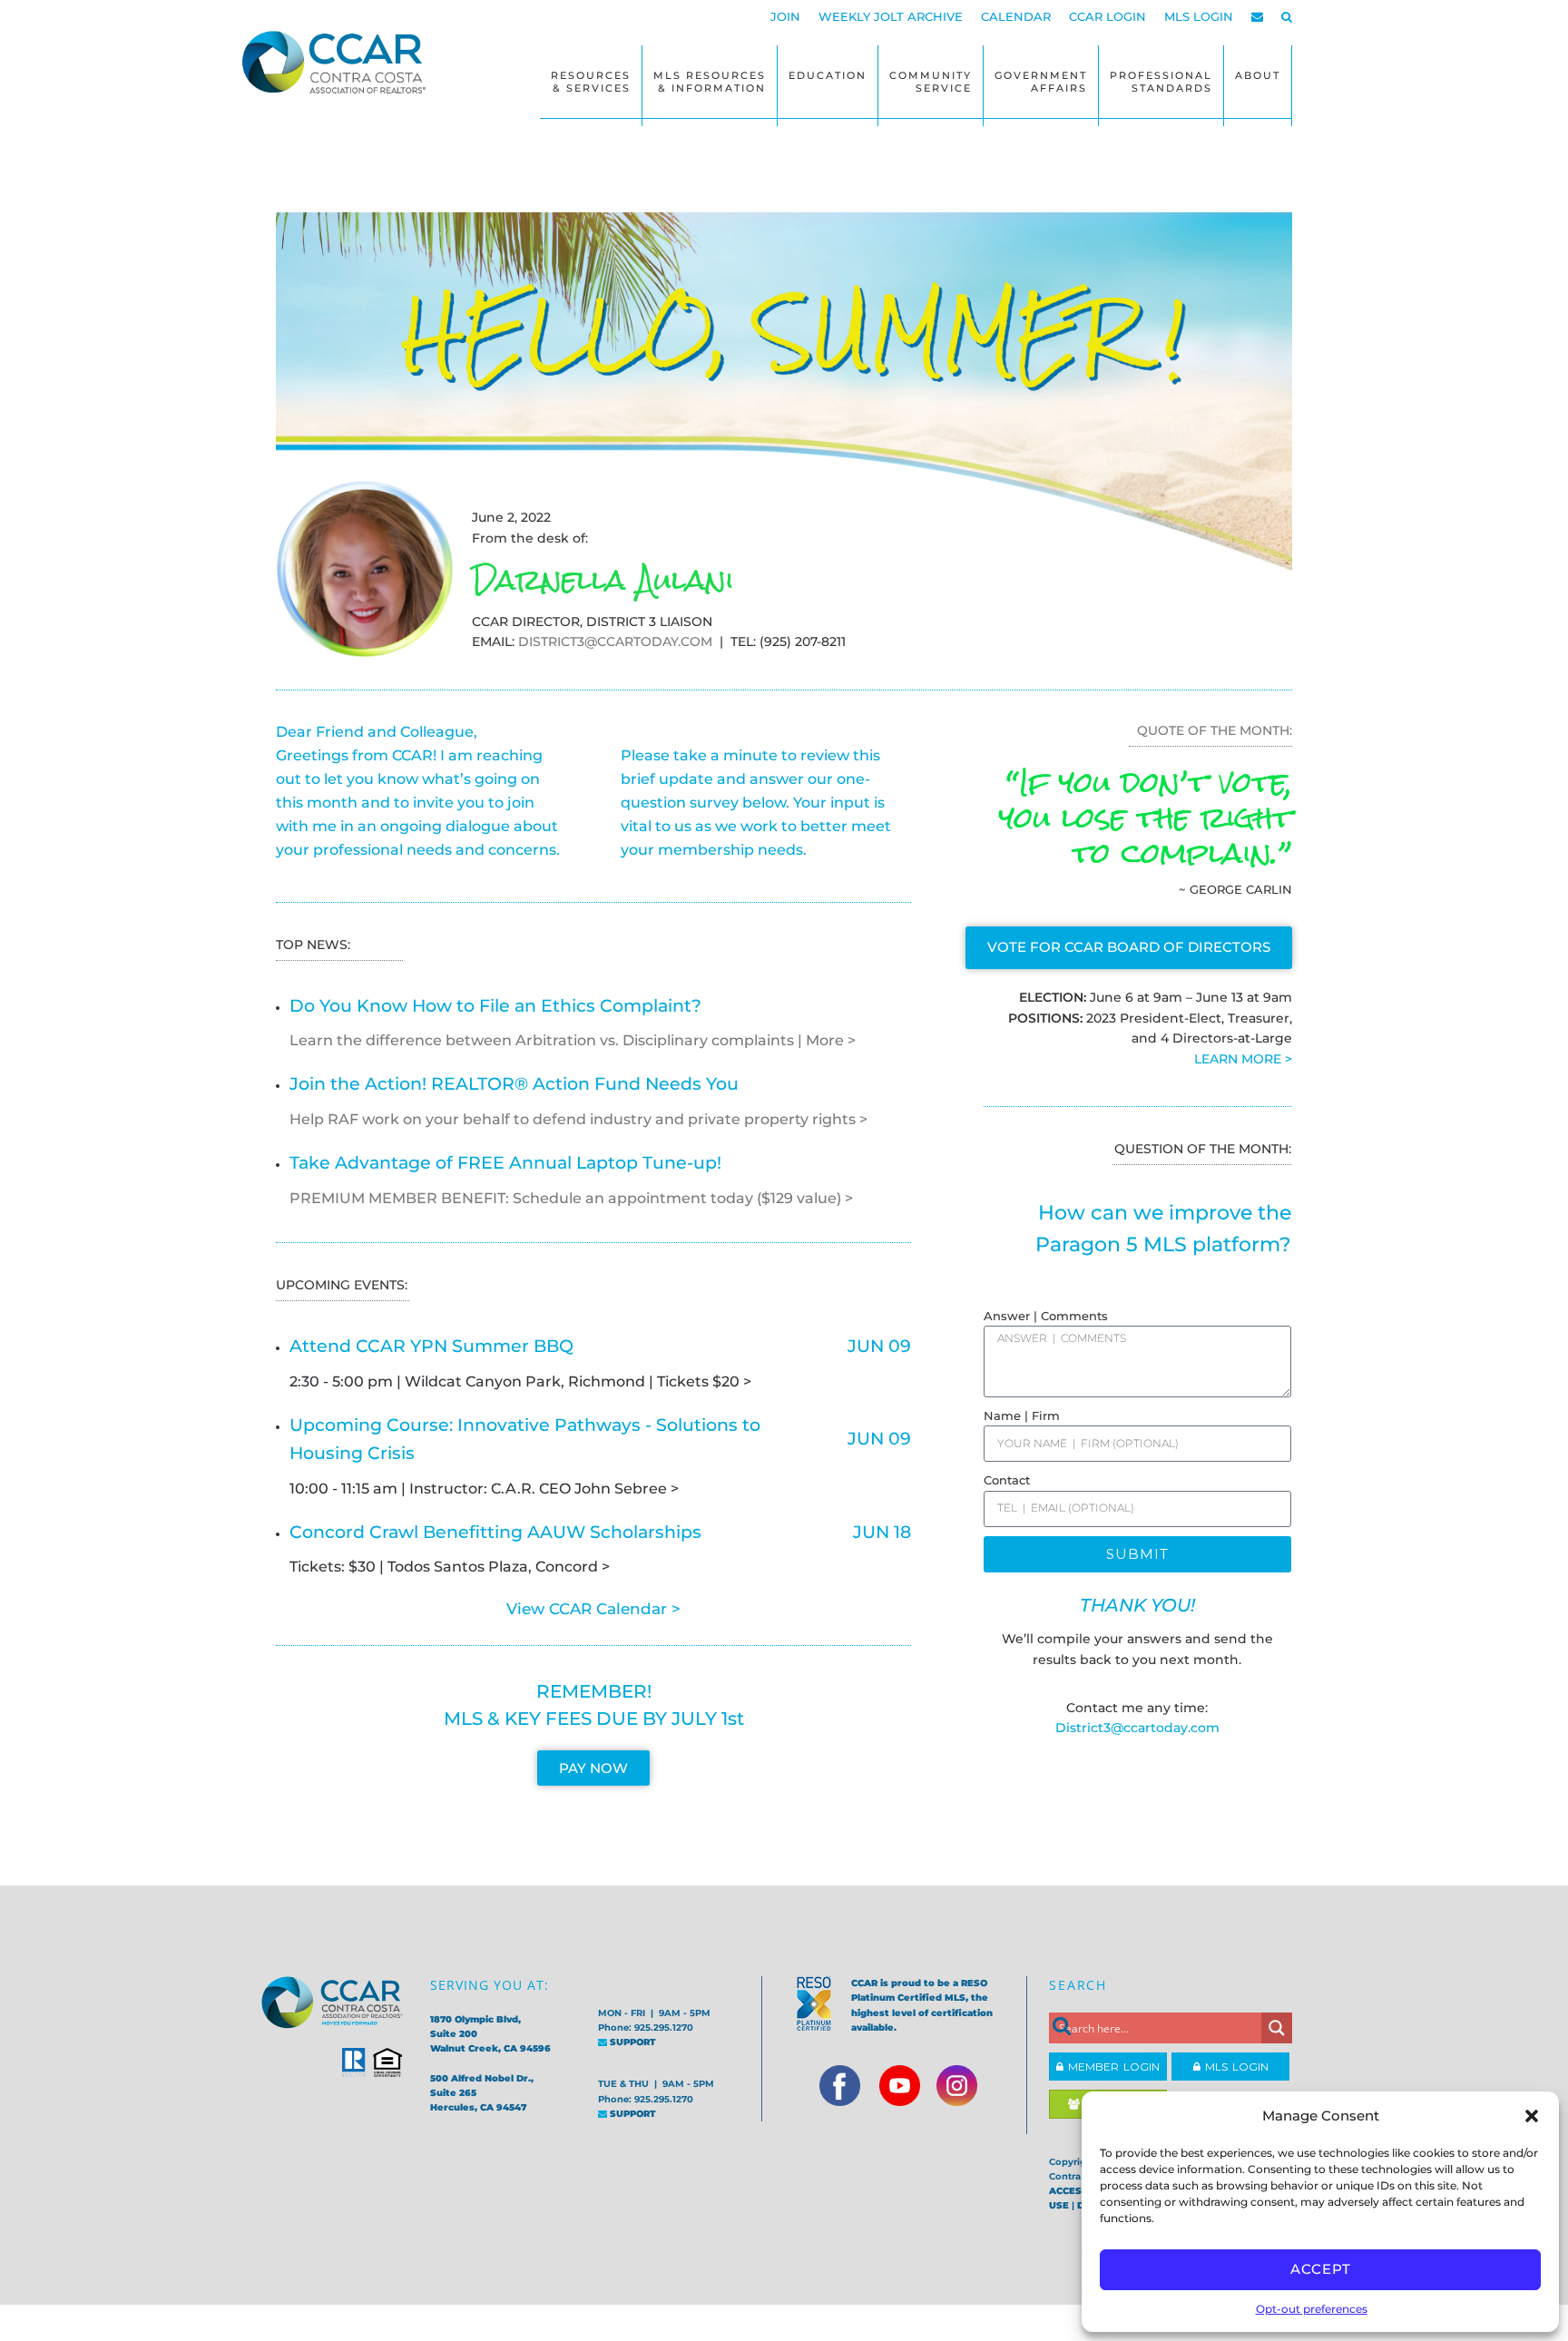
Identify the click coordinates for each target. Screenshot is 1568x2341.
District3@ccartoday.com (1137, 1728)
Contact (1007, 1480)
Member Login (1112, 2067)
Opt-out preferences (1312, 2309)
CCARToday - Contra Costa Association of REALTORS (339, 62)
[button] (1532, 2116)
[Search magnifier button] (1277, 2028)
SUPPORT (632, 2042)
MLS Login (1235, 2067)
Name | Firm (1022, 1415)
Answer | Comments (1046, 1316)
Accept (1321, 2269)
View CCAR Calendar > (593, 1609)
